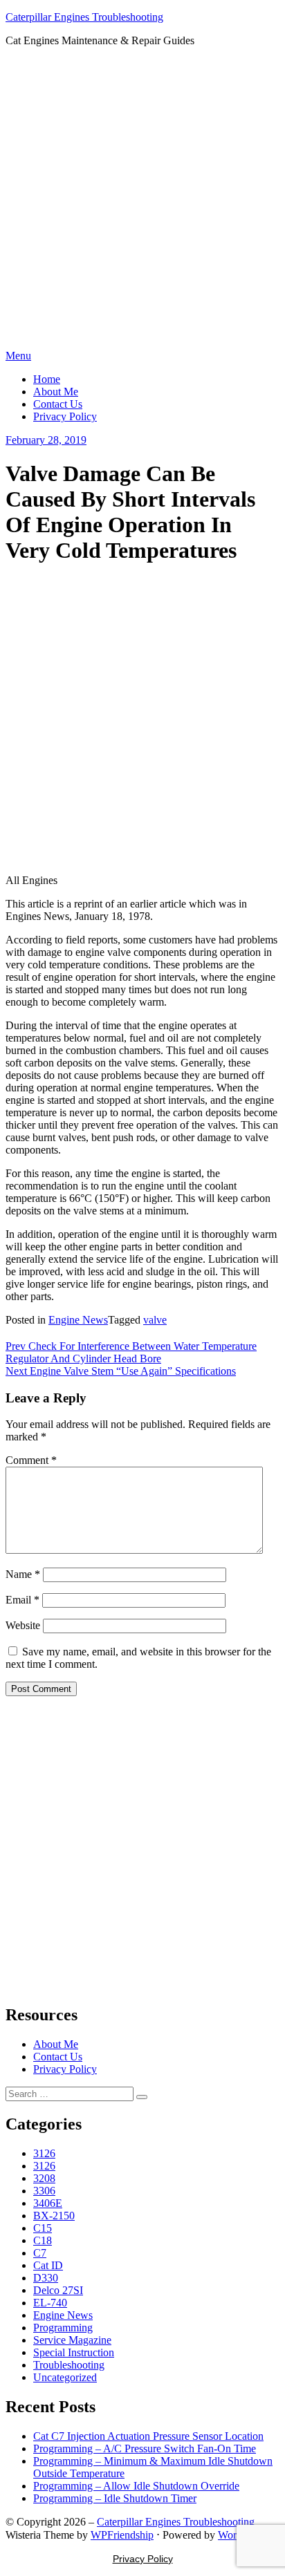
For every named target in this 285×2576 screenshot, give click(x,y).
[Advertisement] (142, 200)
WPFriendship (122, 2535)
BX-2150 (54, 2216)
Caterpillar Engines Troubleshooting (84, 17)
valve (155, 1320)
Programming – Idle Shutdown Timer (115, 2498)
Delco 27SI (58, 2290)
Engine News (78, 1320)
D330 (46, 2278)
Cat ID (48, 2265)
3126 (44, 2153)
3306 (44, 2191)
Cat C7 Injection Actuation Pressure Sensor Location (148, 2436)
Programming (63, 2328)
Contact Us (58, 404)
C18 (43, 2240)
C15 (43, 2228)
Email (22, 1600)
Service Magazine (72, 2340)
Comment (31, 1460)
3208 (44, 2178)
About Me (56, 392)
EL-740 (50, 2303)
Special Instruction (74, 2352)
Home (47, 379)
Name (23, 1574)
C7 (40, 2253)
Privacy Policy (65, 416)
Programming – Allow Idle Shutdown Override (136, 2486)
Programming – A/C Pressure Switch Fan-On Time (145, 2448)
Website (23, 1625)
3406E (48, 2203)
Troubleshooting (69, 2365)
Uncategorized (65, 2377)
